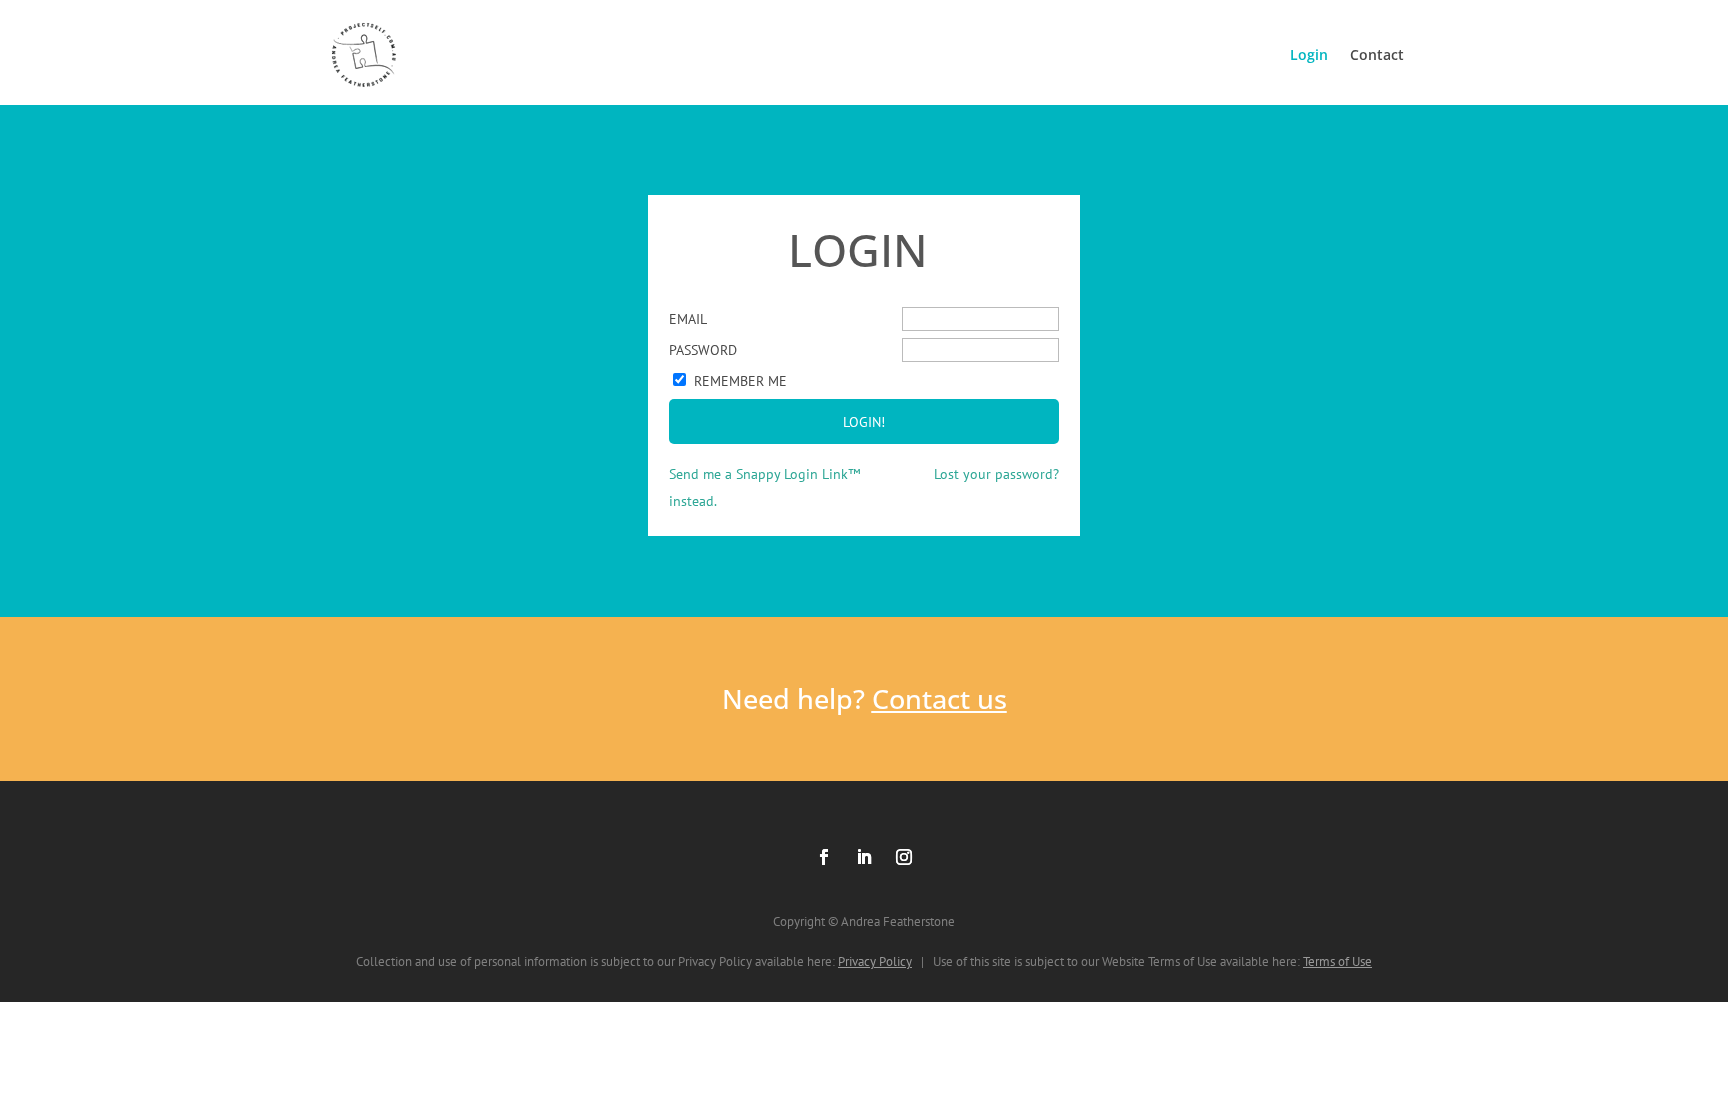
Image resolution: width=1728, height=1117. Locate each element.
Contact (1377, 54)
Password (703, 350)
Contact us (939, 698)
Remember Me (740, 381)
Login (1309, 54)
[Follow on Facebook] (824, 857)
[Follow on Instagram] (904, 857)
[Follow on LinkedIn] (864, 857)
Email (688, 319)
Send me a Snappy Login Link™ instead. (764, 487)
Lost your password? (996, 474)
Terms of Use (1337, 961)
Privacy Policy (875, 961)
